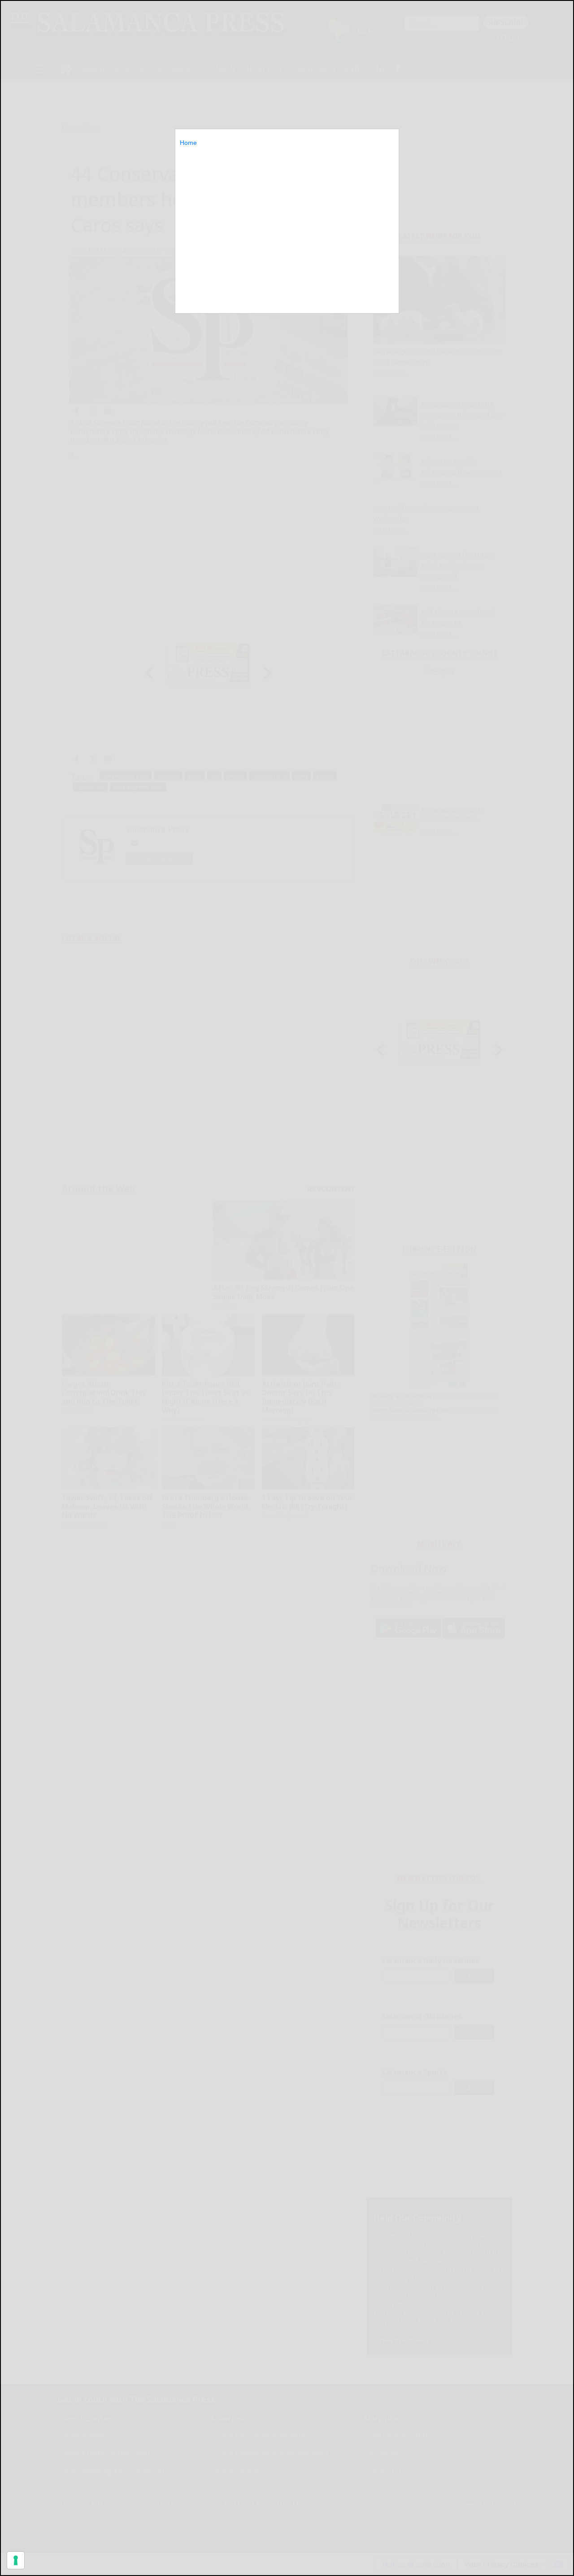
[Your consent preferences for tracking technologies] (16, 2560)
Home (188, 143)
